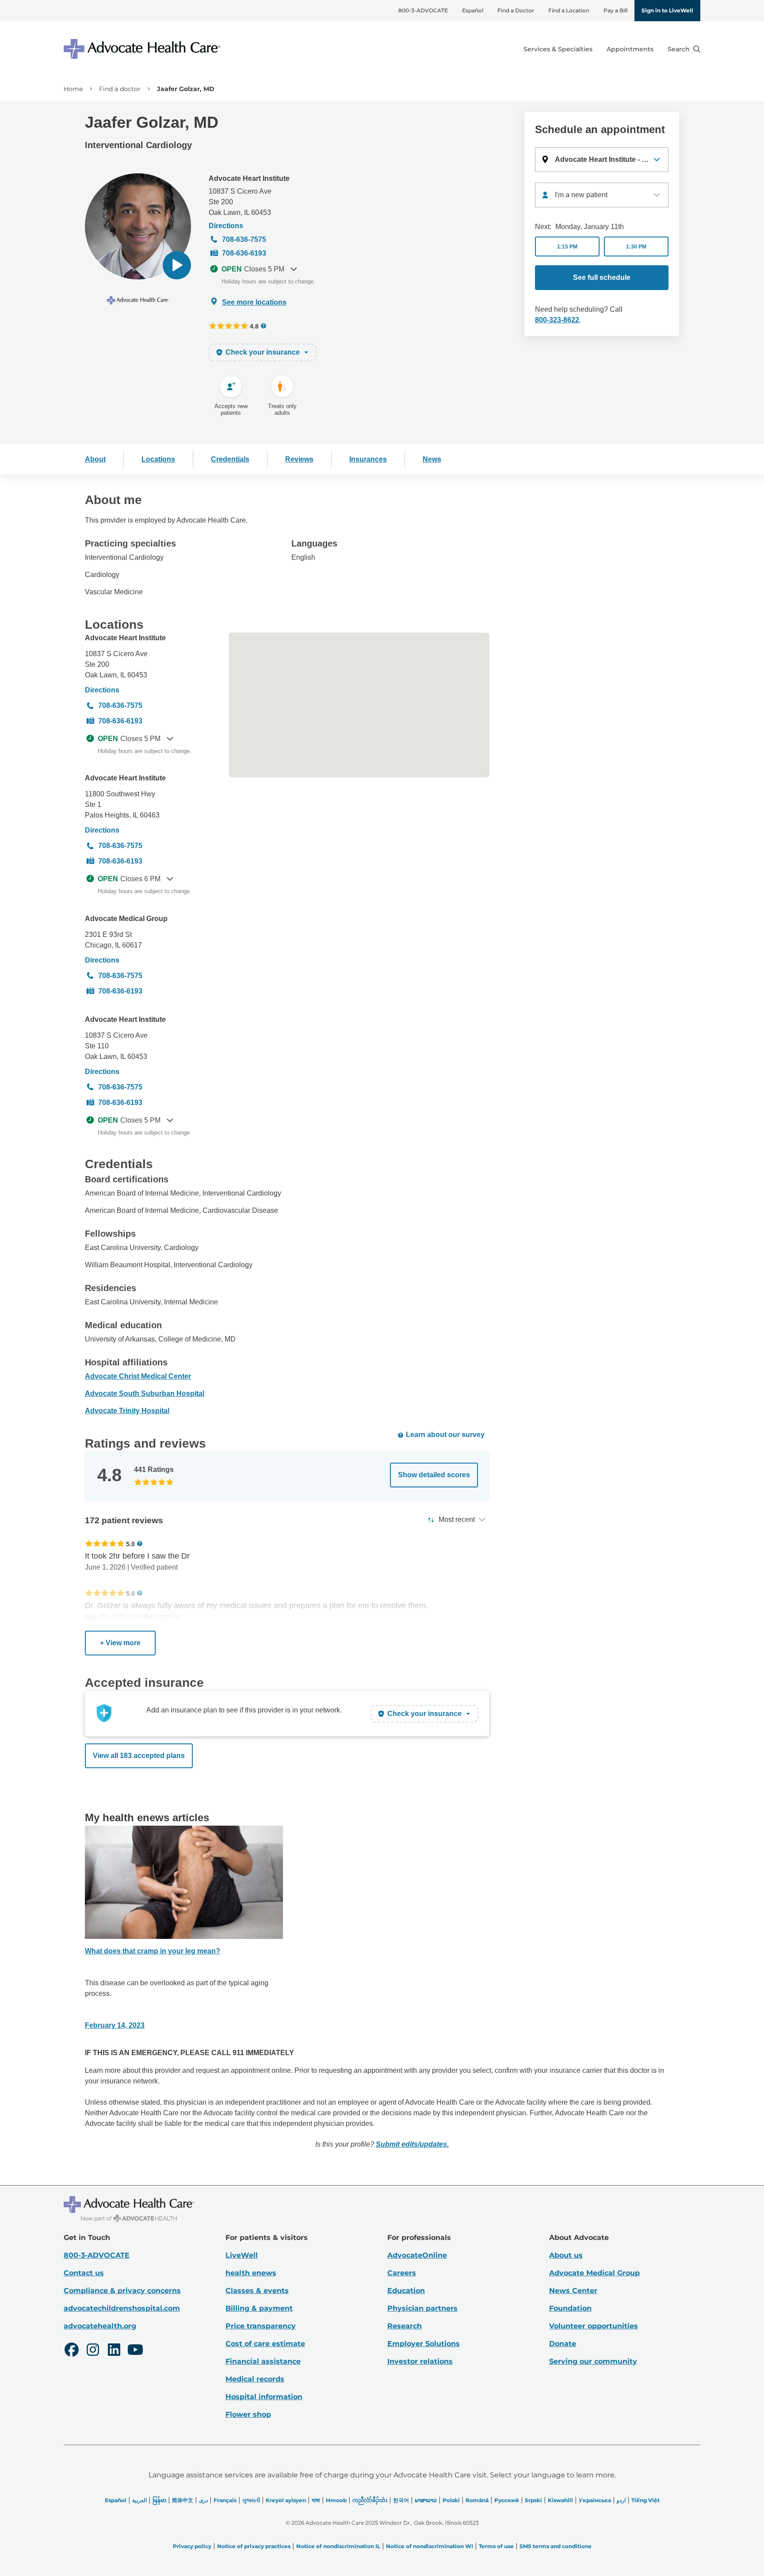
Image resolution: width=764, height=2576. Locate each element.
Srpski (533, 2500)
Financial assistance (263, 2361)
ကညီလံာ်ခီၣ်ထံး (370, 2500)
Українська (595, 2500)
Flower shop (248, 2414)
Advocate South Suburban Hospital (145, 1393)
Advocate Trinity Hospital (127, 1411)
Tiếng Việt (646, 2500)
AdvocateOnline (417, 2255)
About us (566, 2255)
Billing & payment (259, 2308)
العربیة (139, 2500)
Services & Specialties (558, 49)
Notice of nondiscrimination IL (338, 2546)
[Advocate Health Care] (143, 49)
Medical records (255, 2379)
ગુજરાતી (251, 2500)
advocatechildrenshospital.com (122, 2308)
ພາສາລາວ (426, 2500)
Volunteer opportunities (594, 2326)
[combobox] (602, 195)
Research (405, 2326)
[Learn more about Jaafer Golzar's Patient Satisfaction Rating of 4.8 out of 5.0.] (229, 326)
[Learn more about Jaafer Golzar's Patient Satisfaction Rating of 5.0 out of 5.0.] (105, 1544)
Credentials (230, 459)
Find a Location (569, 10)
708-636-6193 (244, 253)
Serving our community (593, 2361)
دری (203, 2500)
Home (73, 89)
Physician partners (422, 2308)
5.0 (130, 1544)
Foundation (570, 2308)
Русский (507, 2500)
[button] (177, 265)
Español (473, 10)
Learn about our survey (445, 1435)
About (95, 459)
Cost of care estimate (265, 2344)
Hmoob (336, 2500)
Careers (402, 2273)
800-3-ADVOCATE (423, 10)
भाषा (316, 2500)
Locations (158, 459)
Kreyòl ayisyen (286, 2500)
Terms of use (496, 2546)
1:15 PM (567, 247)
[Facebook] (72, 2351)
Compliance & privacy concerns (122, 2291)
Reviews (299, 459)
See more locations (254, 302)
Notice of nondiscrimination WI (430, 2546)
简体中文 (183, 2500)
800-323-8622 (557, 320)
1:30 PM (636, 247)
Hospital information (264, 2397)
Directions (226, 226)
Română (477, 2500)
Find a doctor (120, 89)
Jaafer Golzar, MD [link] (186, 89)
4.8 (254, 326)
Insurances (368, 459)
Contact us (84, 2273)
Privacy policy (192, 2546)
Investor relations (420, 2361)
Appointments (630, 49)
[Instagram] (93, 2351)
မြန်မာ (159, 2500)
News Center (573, 2291)
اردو (621, 2500)
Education (406, 2291)
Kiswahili (560, 2500)
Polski (451, 2500)
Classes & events (257, 2291)
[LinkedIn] (114, 2351)
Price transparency (261, 2326)
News (432, 459)
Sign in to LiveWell (667, 10)
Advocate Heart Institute (249, 178)
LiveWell (242, 2255)
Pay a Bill (615, 10)
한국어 (401, 2500)
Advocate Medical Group (126, 919)
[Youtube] (135, 2351)
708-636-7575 (244, 239)
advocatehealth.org (100, 2326)
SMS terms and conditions (555, 2546)
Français (225, 2500)
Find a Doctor (516, 10)
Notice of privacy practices (254, 2546)
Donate (563, 2344)
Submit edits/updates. (412, 2144)
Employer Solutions (424, 2344)
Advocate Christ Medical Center (138, 1376)
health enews (251, 2273)
